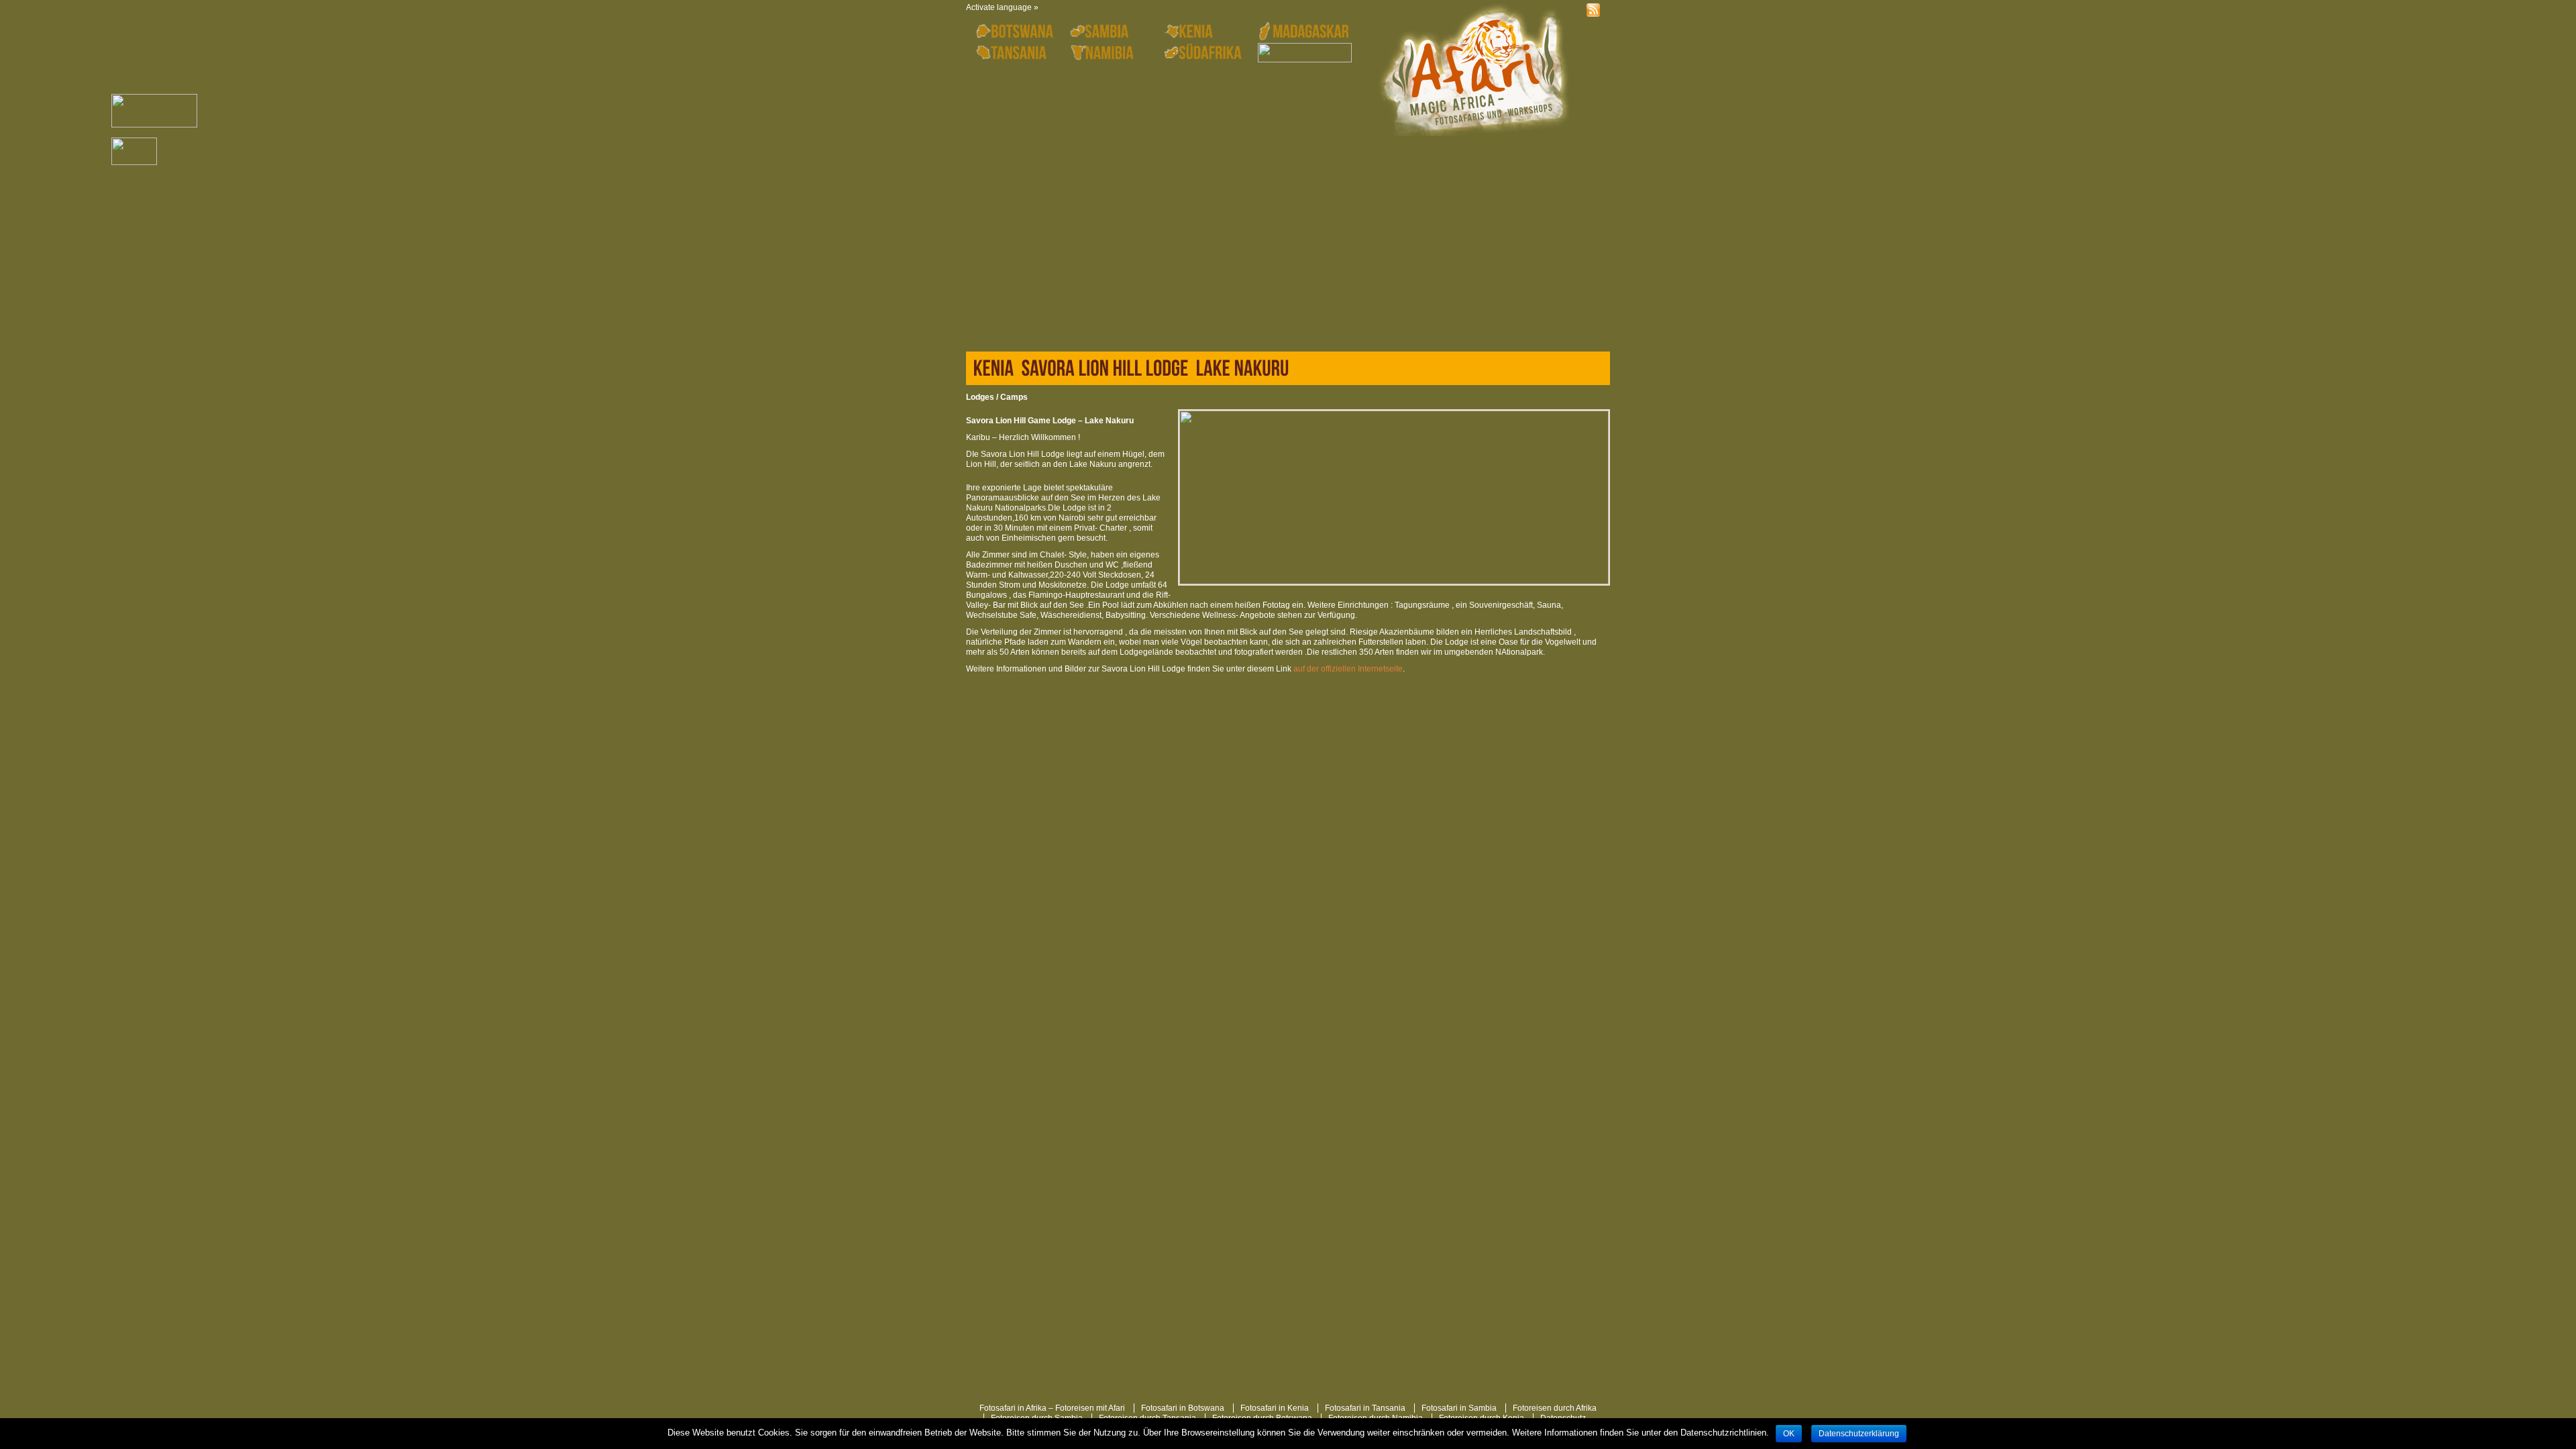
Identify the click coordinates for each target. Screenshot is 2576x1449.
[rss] (1597, 10)
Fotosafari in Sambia (1459, 1408)
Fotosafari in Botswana (1183, 1408)
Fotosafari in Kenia (1275, 1408)
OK (1789, 1434)
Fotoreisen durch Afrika (1555, 1408)
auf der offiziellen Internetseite (1348, 669)
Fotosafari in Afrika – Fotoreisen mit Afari (1052, 1408)
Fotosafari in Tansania (1365, 1408)
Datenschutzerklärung (1859, 1434)
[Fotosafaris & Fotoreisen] (1472, 71)
